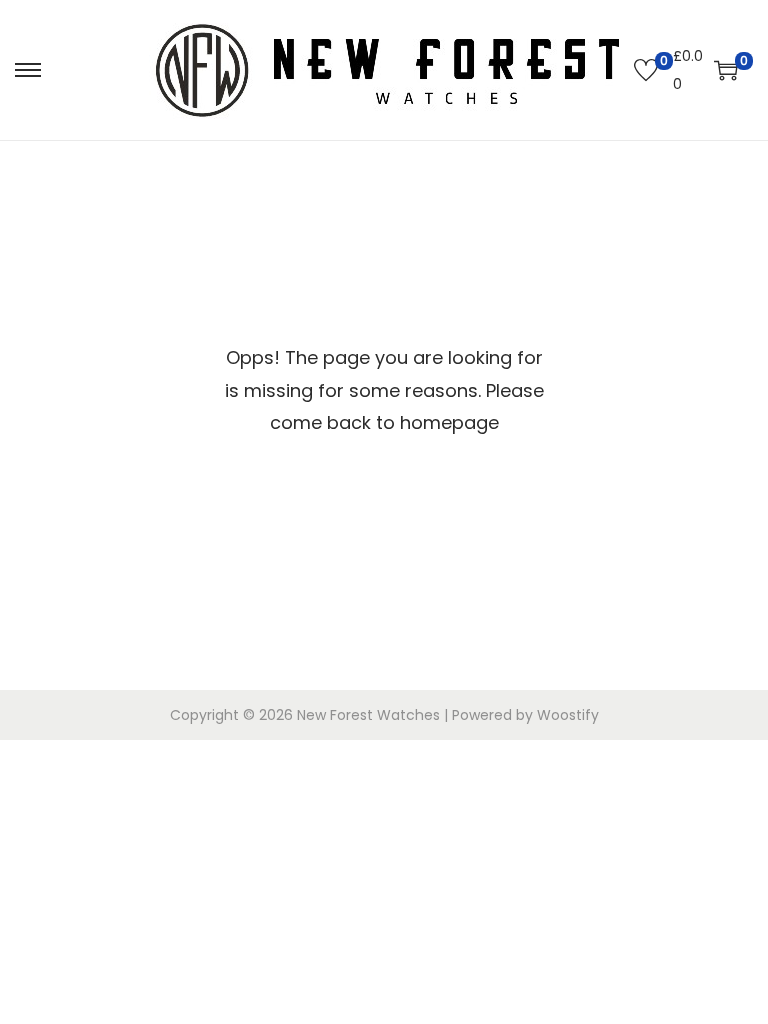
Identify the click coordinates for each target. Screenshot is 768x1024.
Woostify (568, 715)
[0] (646, 70)
